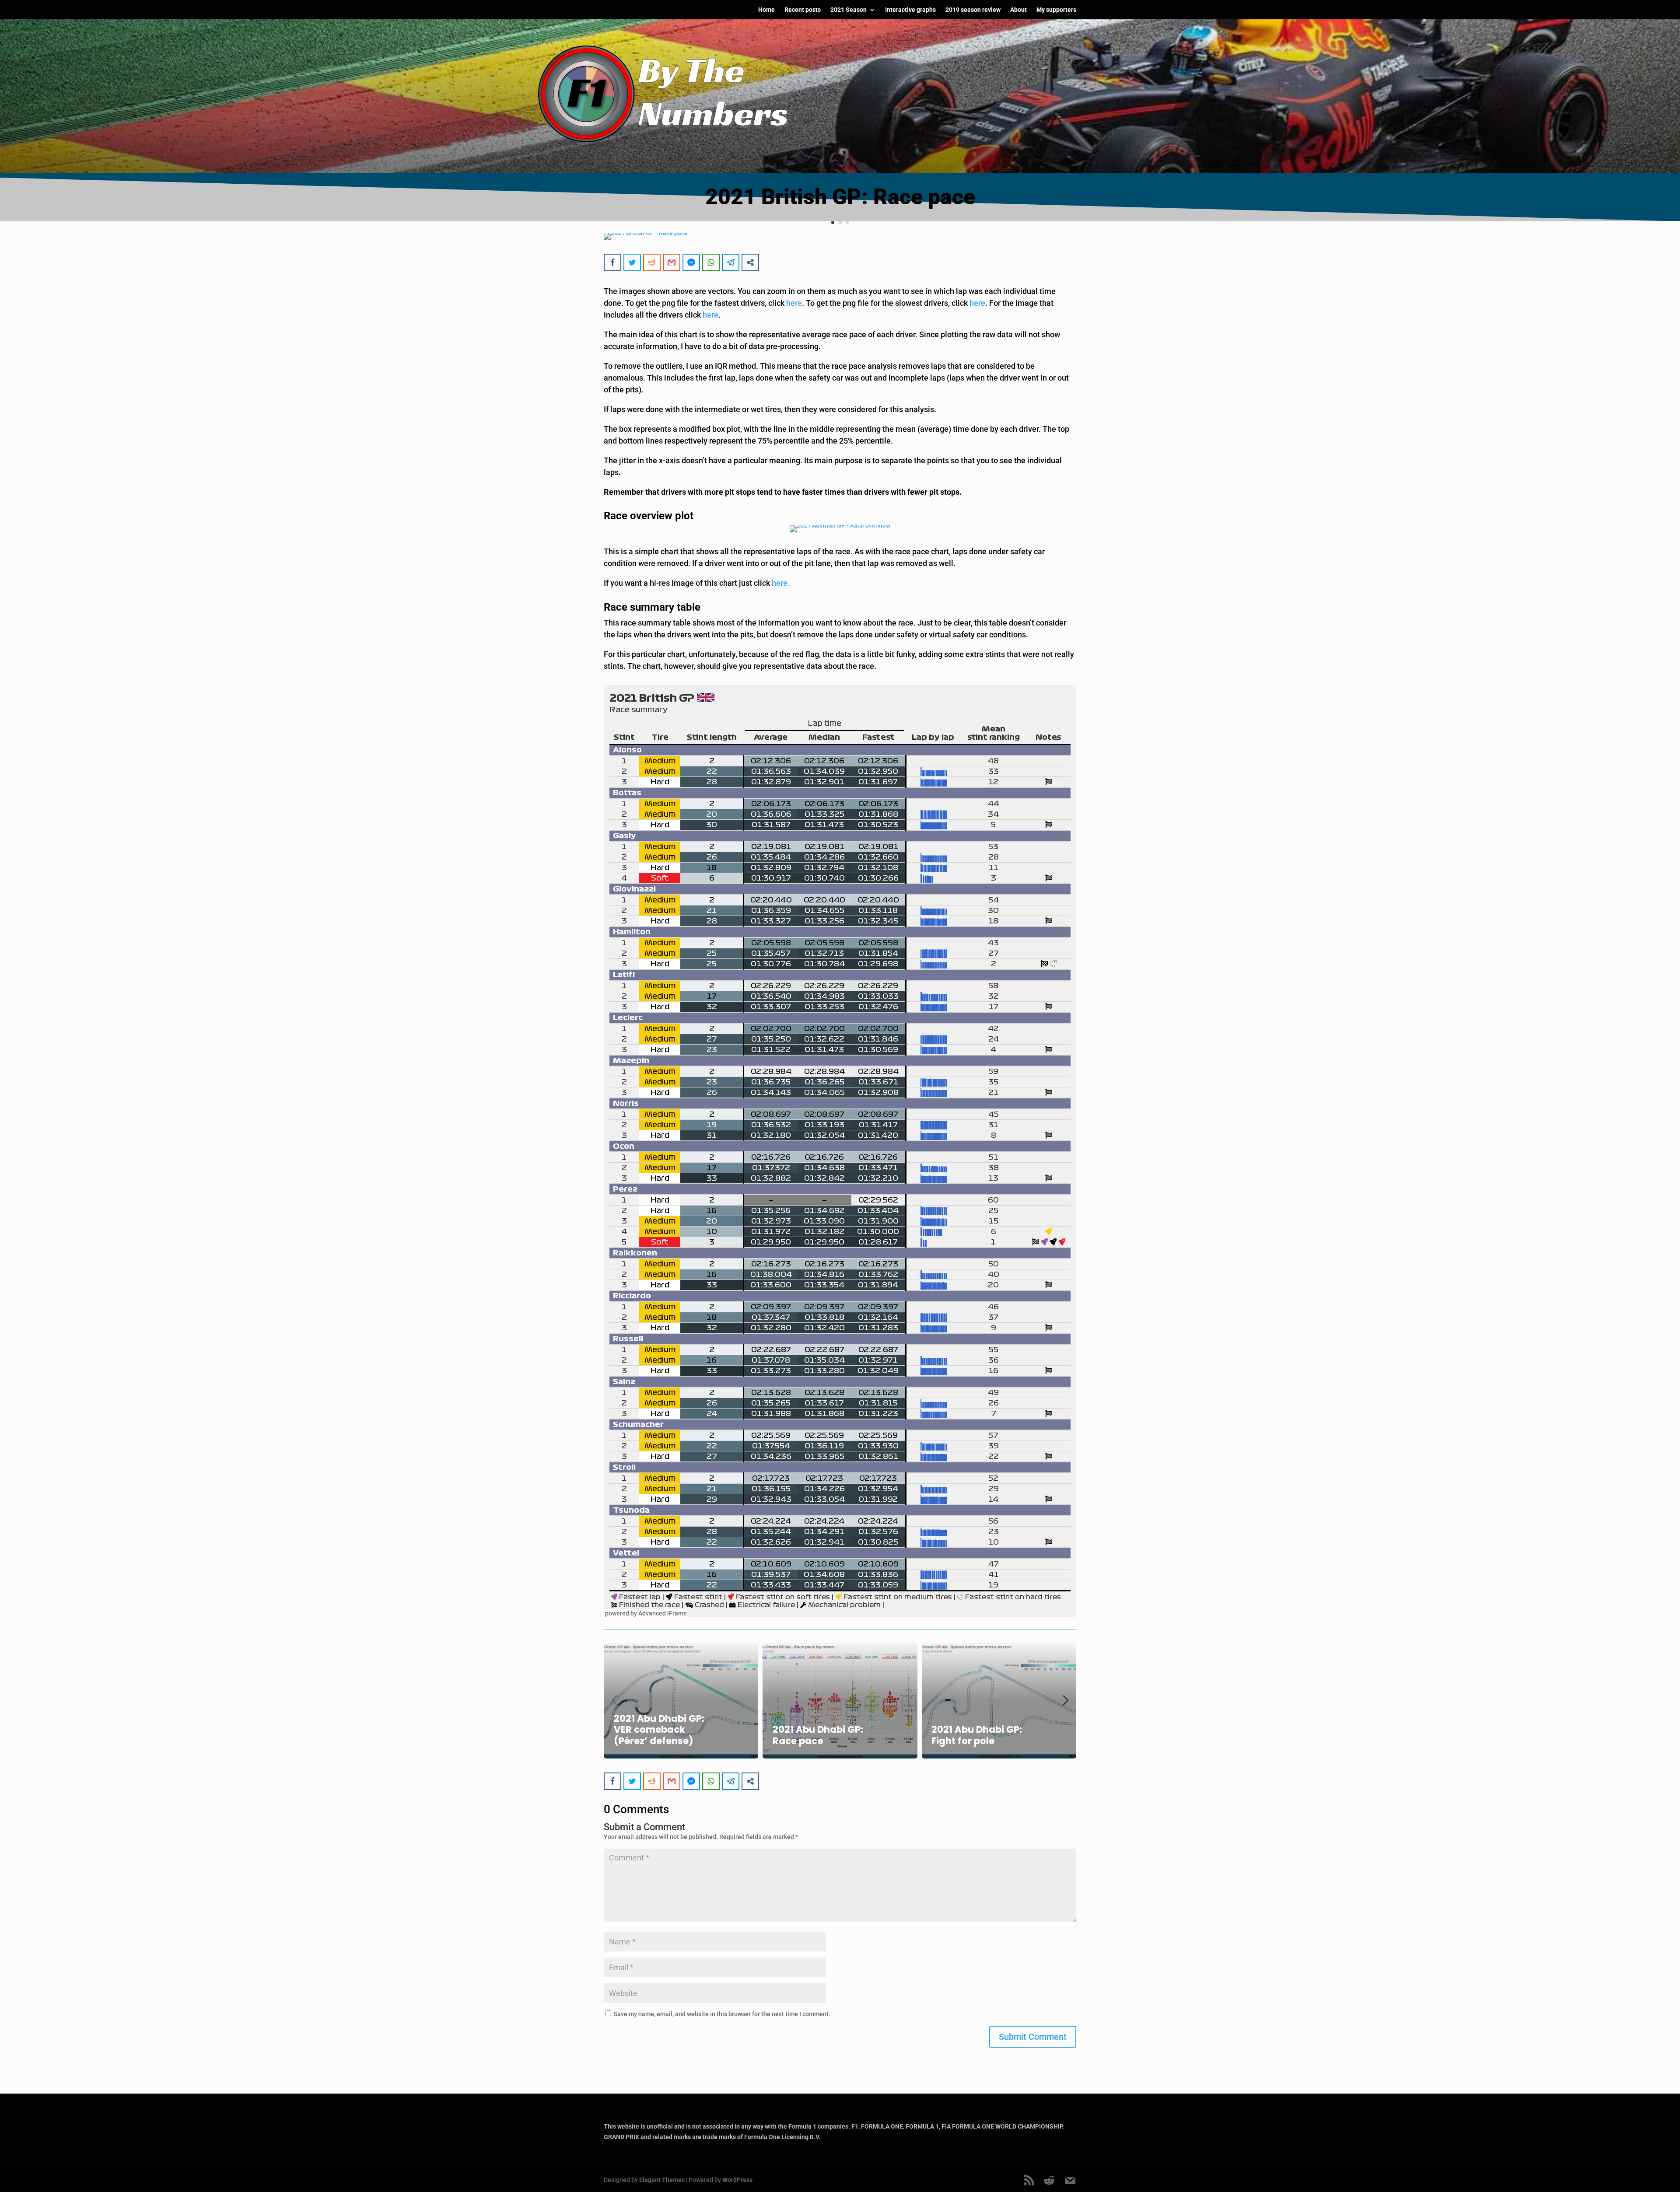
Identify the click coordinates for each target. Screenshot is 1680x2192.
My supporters (1056, 10)
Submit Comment (1033, 2037)
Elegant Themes (662, 2180)
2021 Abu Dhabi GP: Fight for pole (977, 1735)
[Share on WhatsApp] (711, 262)
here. (781, 583)
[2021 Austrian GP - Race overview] (840, 529)
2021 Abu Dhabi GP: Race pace (818, 1735)
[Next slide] (1066, 1700)
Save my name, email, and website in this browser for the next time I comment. (722, 2014)
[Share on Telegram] (731, 262)
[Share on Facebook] (612, 262)
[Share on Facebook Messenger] (691, 262)
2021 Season (849, 10)
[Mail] (1070, 2181)
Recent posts (803, 10)
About (1018, 10)
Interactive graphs (910, 10)
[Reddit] (1049, 2181)
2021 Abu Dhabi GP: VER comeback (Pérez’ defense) (659, 1730)
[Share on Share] (750, 262)
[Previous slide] (614, 1700)
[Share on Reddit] (652, 262)
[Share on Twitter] (632, 262)
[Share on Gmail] (672, 262)
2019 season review (973, 10)
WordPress (737, 2180)
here (794, 303)
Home (766, 10)
